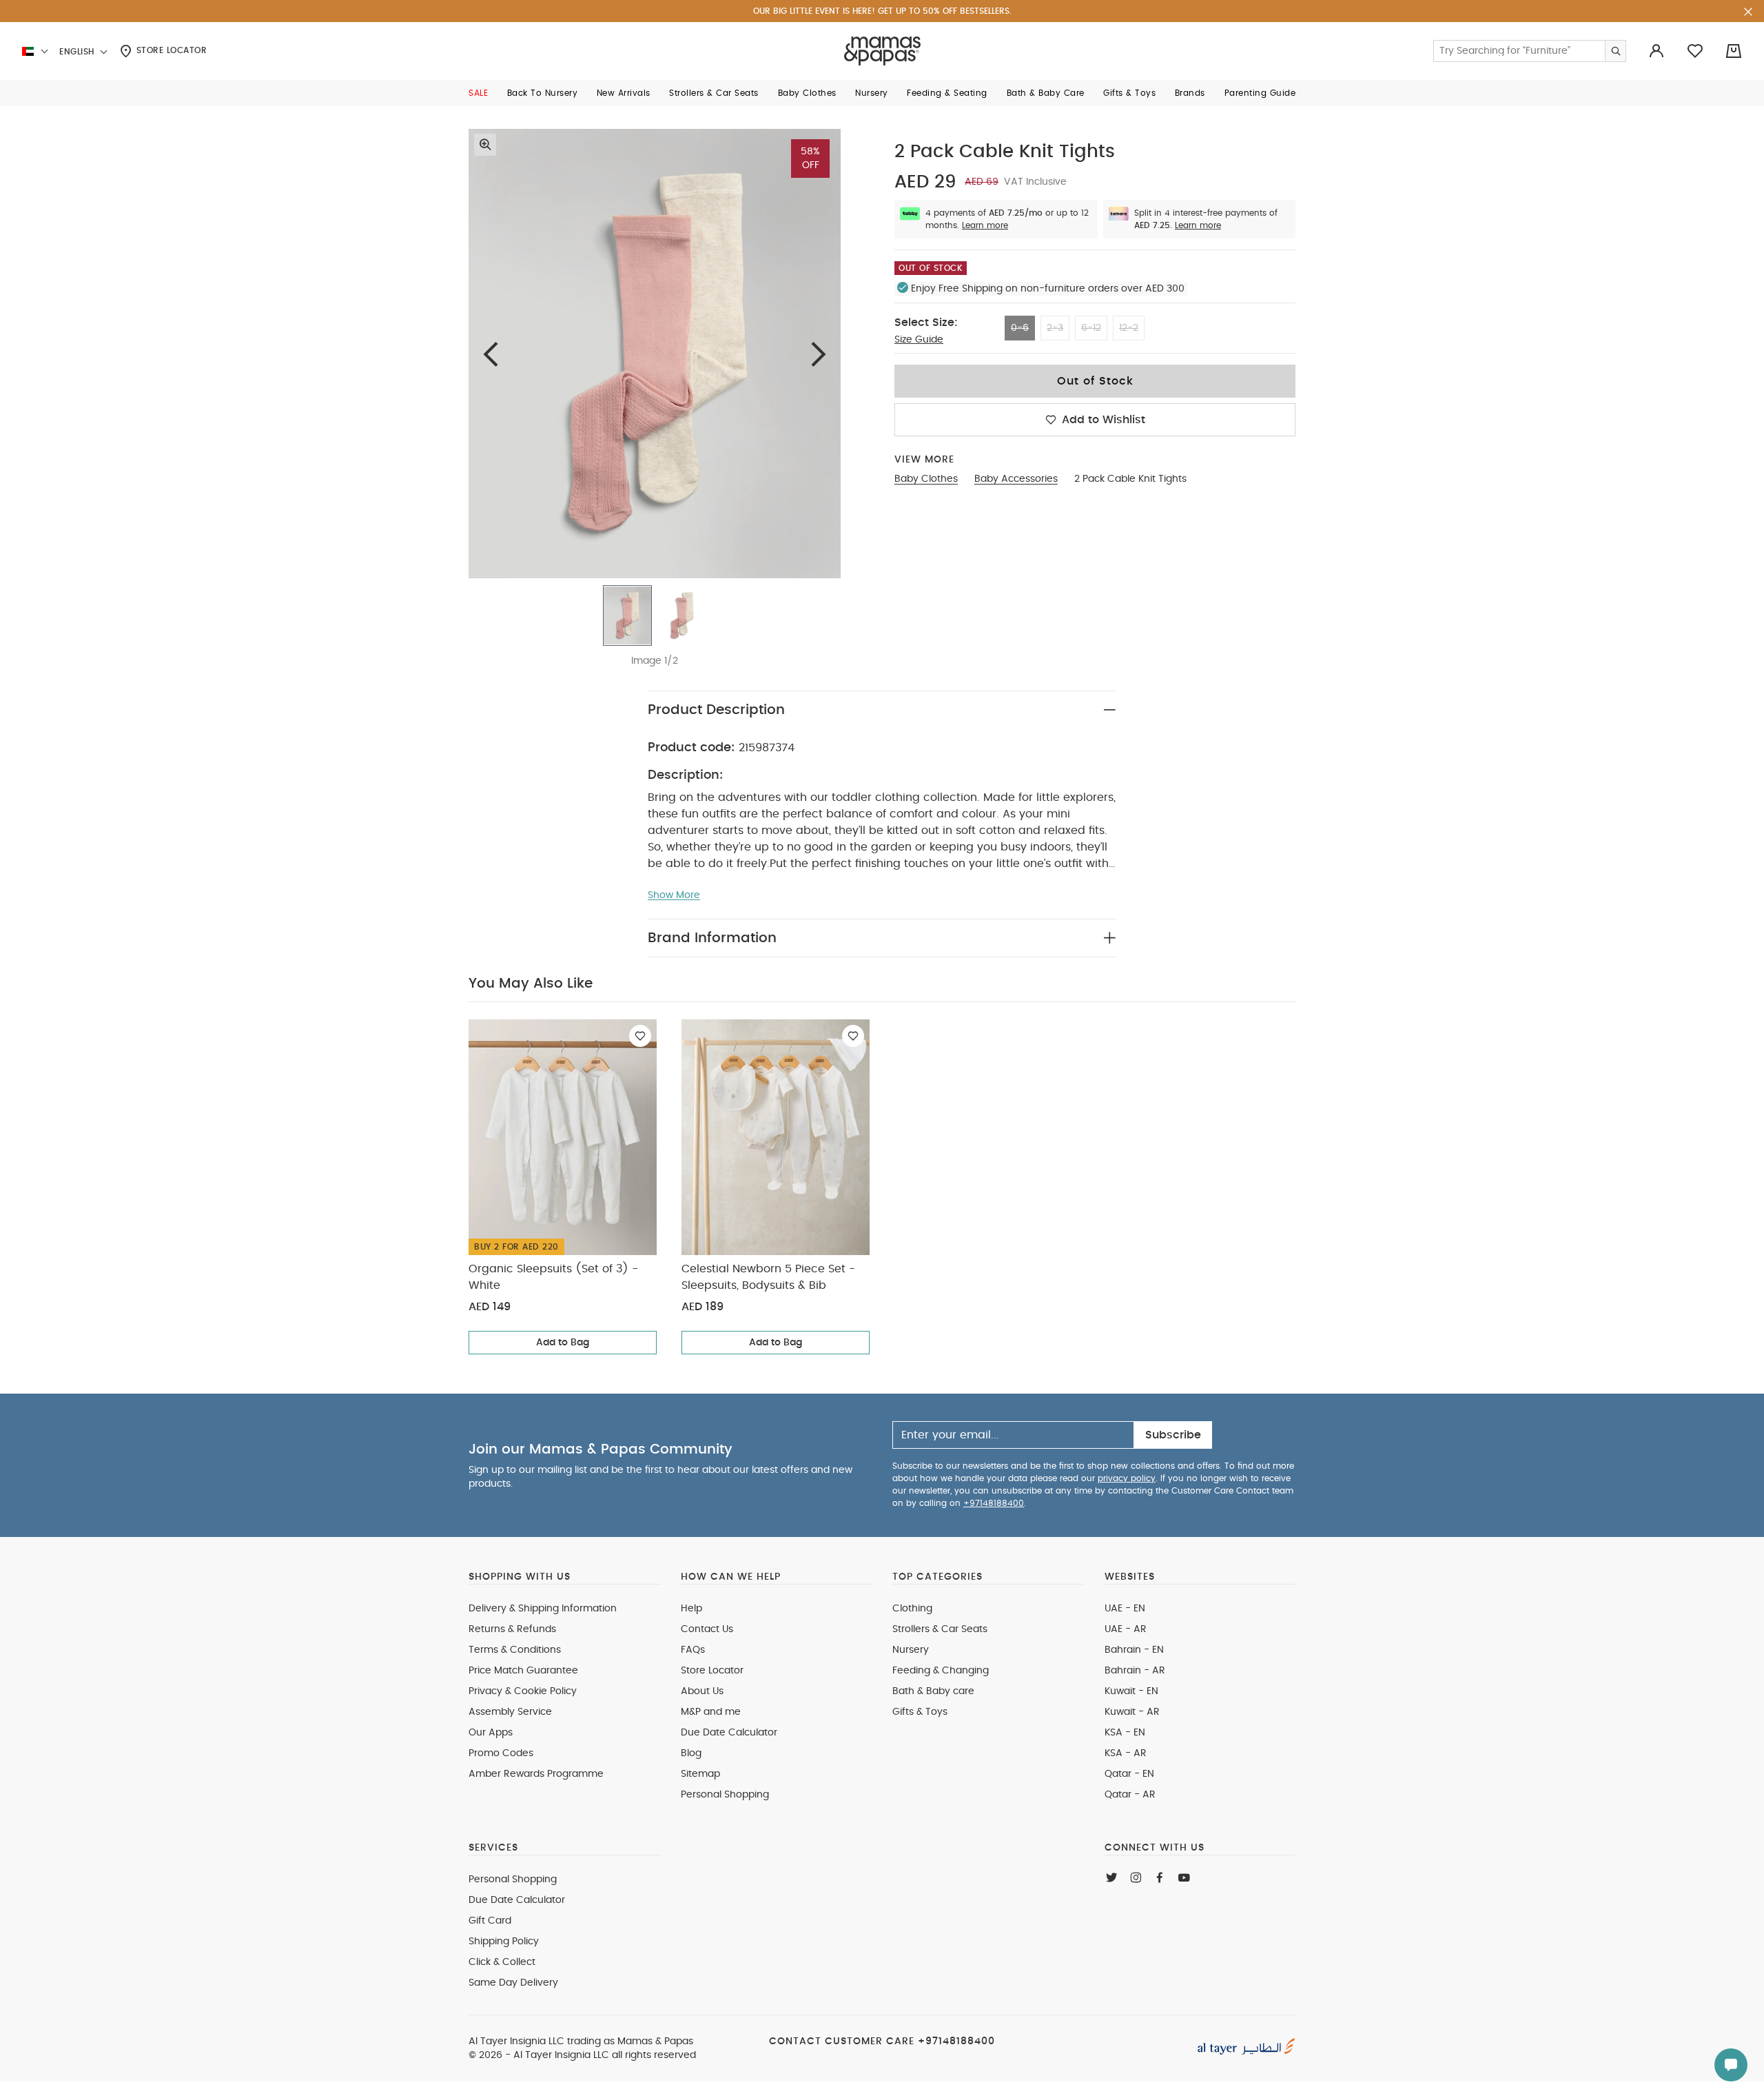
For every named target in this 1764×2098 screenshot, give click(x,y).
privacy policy (1127, 1478)
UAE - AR (1126, 1629)
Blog (691, 1753)
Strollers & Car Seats (940, 1629)
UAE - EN (1125, 1609)
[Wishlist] (640, 1036)
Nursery (911, 1650)
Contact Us (707, 1629)
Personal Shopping (725, 1795)
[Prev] (491, 354)
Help (691, 1609)
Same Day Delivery (513, 1983)
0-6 (1020, 328)
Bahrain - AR (1135, 1671)
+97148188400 (994, 1503)
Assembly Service (510, 1712)
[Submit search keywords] (1615, 51)
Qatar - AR (1130, 1795)
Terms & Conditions (515, 1650)
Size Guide (919, 340)
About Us (702, 1691)
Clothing (912, 1609)
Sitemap (700, 1774)
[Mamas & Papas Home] (882, 51)
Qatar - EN (1129, 1774)
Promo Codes (501, 1753)
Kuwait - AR (1132, 1712)
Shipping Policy (504, 1942)
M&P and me (711, 1712)
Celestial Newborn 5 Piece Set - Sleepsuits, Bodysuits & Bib (768, 1277)
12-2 (1129, 328)
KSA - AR (1126, 1753)
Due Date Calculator (729, 1733)
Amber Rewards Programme (536, 1774)
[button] (478, 93)
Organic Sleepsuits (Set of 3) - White (553, 1277)
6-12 (1091, 328)
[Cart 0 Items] (1734, 51)
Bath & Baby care (933, 1691)
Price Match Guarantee (523, 1671)
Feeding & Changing (941, 1671)
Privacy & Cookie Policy (523, 1691)
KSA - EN (1125, 1733)
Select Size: (926, 323)
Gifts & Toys (920, 1712)
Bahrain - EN (1134, 1650)
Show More (674, 895)
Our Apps (491, 1733)
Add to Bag (563, 1343)
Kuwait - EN (1131, 1691)
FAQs (693, 1650)
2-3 (1055, 328)
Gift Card (490, 1921)
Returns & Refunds (512, 1629)
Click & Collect (502, 1962)
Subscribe (1173, 1435)
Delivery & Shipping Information (543, 1609)
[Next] (819, 354)
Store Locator (170, 50)
